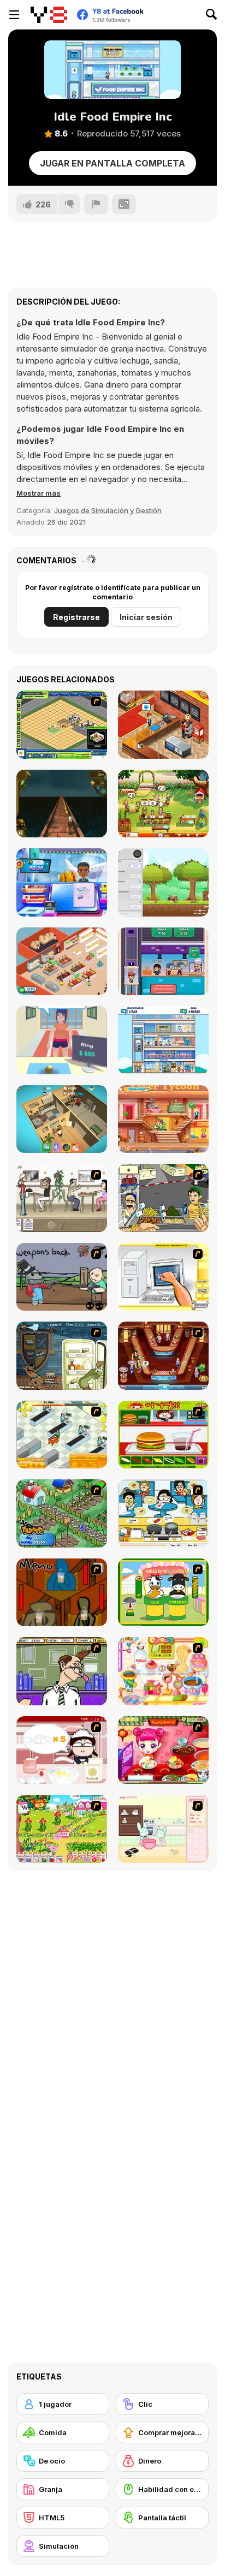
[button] (39, 493)
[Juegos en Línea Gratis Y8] (49, 15)
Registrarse (76, 617)
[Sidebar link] (14, 15)
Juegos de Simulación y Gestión (108, 510)
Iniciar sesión (146, 617)
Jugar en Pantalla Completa (112, 163)
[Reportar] (96, 204)
